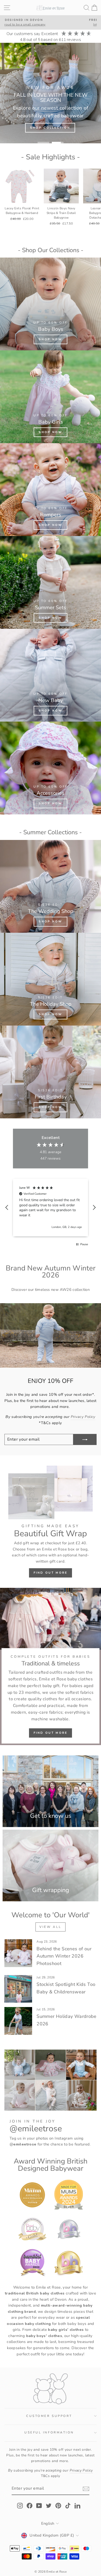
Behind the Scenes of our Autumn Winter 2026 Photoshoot (64, 1956)
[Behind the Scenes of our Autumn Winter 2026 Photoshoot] (18, 1953)
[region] (51, 1208)
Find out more (51, 1733)
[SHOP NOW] (51, 397)
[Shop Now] (51, 304)
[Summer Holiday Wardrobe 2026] (18, 2021)
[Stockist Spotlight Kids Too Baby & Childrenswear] (18, 1989)
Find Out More (51, 1573)
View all (51, 1927)
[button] (7, 1208)
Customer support (49, 2416)
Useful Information (49, 2432)
